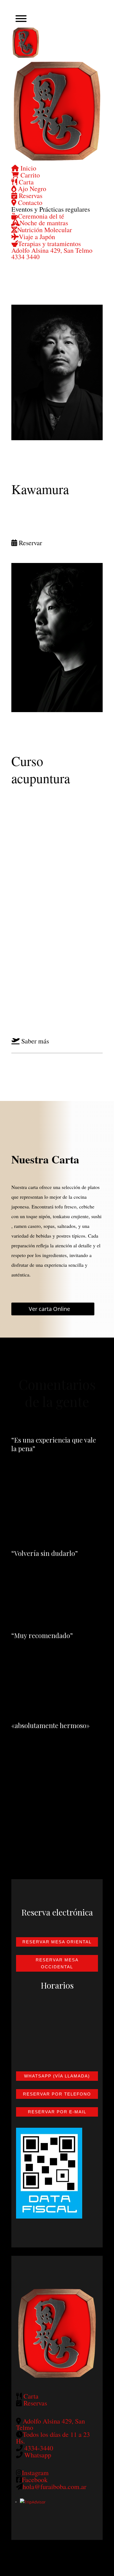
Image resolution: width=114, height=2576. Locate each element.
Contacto (29, 202)
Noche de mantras (44, 223)
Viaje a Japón (37, 237)
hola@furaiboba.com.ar (55, 2487)
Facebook (35, 2480)
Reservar (30, 543)
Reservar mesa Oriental (57, 1942)
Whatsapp (38, 2455)
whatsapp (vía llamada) (57, 2076)
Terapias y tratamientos (49, 244)
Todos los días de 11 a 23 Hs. (53, 2438)
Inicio (28, 168)
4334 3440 (25, 257)
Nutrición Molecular (45, 230)
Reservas (30, 196)
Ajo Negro (31, 189)
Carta (25, 182)
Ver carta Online (49, 1309)
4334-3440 (39, 2448)
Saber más (35, 1041)
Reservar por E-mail (57, 2112)
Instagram (35, 2473)
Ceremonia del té (41, 216)
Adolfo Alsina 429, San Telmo (52, 250)
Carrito (29, 175)
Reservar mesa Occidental (57, 1963)
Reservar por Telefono (57, 2094)
